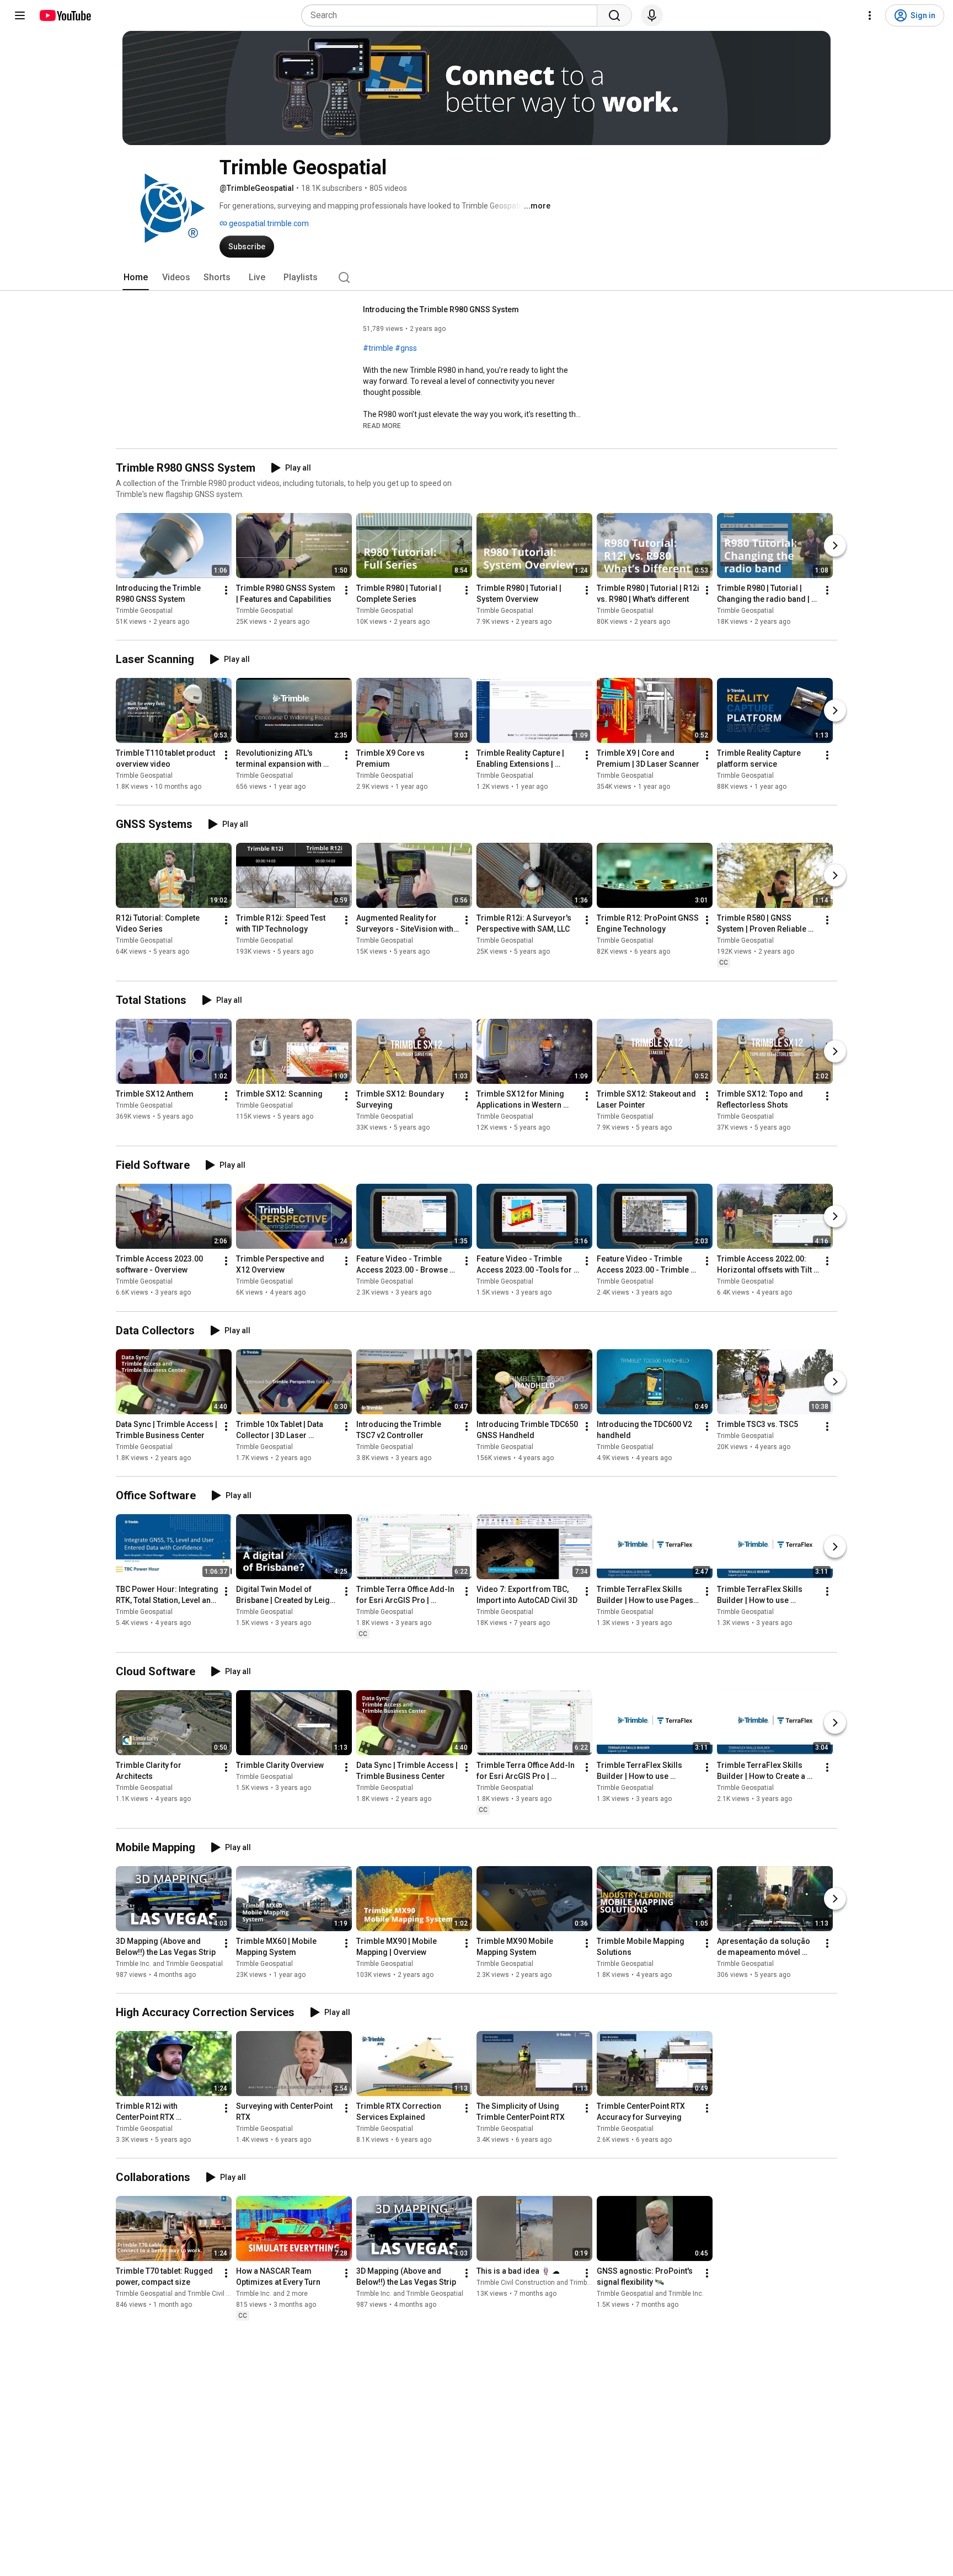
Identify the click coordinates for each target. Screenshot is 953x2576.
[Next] (835, 546)
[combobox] (453, 15)
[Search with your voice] (652, 15)
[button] (382, 425)
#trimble (378, 348)
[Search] (614, 15)
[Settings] (870, 15)
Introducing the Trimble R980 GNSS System (441, 309)
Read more (382, 426)
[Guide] (20, 15)
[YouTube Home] (65, 15)
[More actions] (226, 590)
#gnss (406, 348)
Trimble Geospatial (144, 611)
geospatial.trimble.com (268, 223)
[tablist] (476, 277)
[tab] (136, 277)
